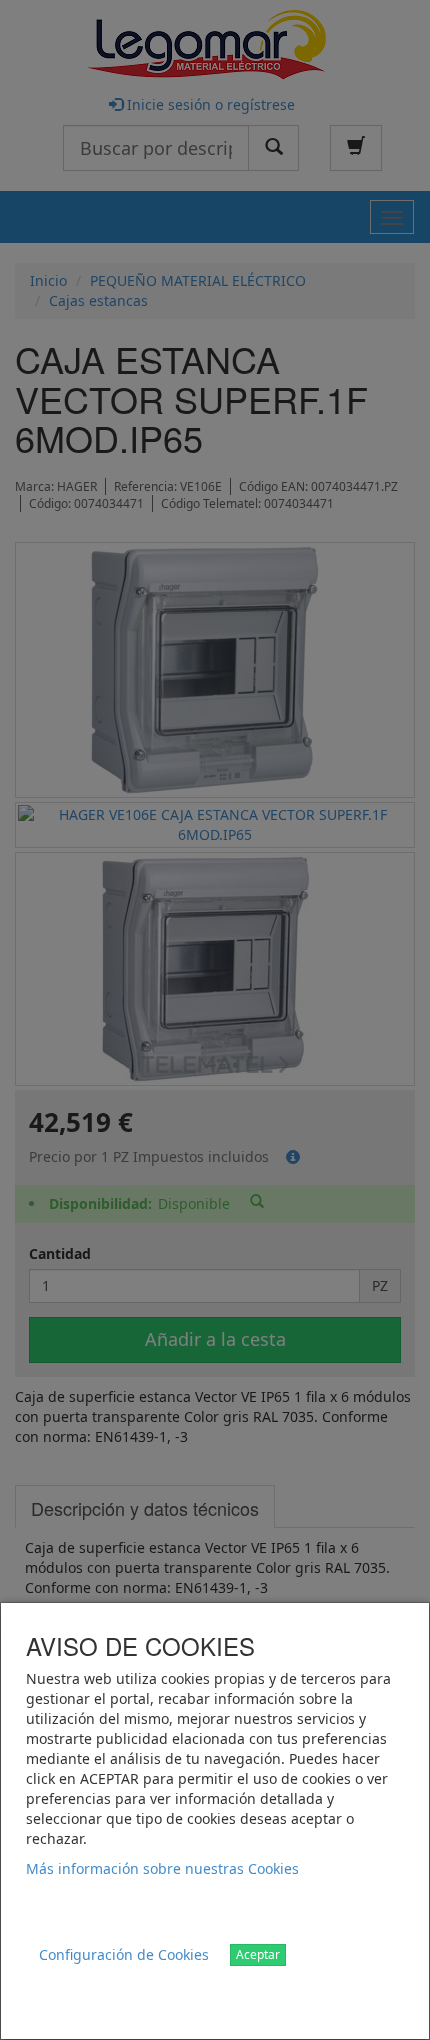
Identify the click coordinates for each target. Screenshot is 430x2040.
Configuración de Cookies (124, 1954)
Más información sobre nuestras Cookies (162, 1868)
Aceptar (258, 1954)
